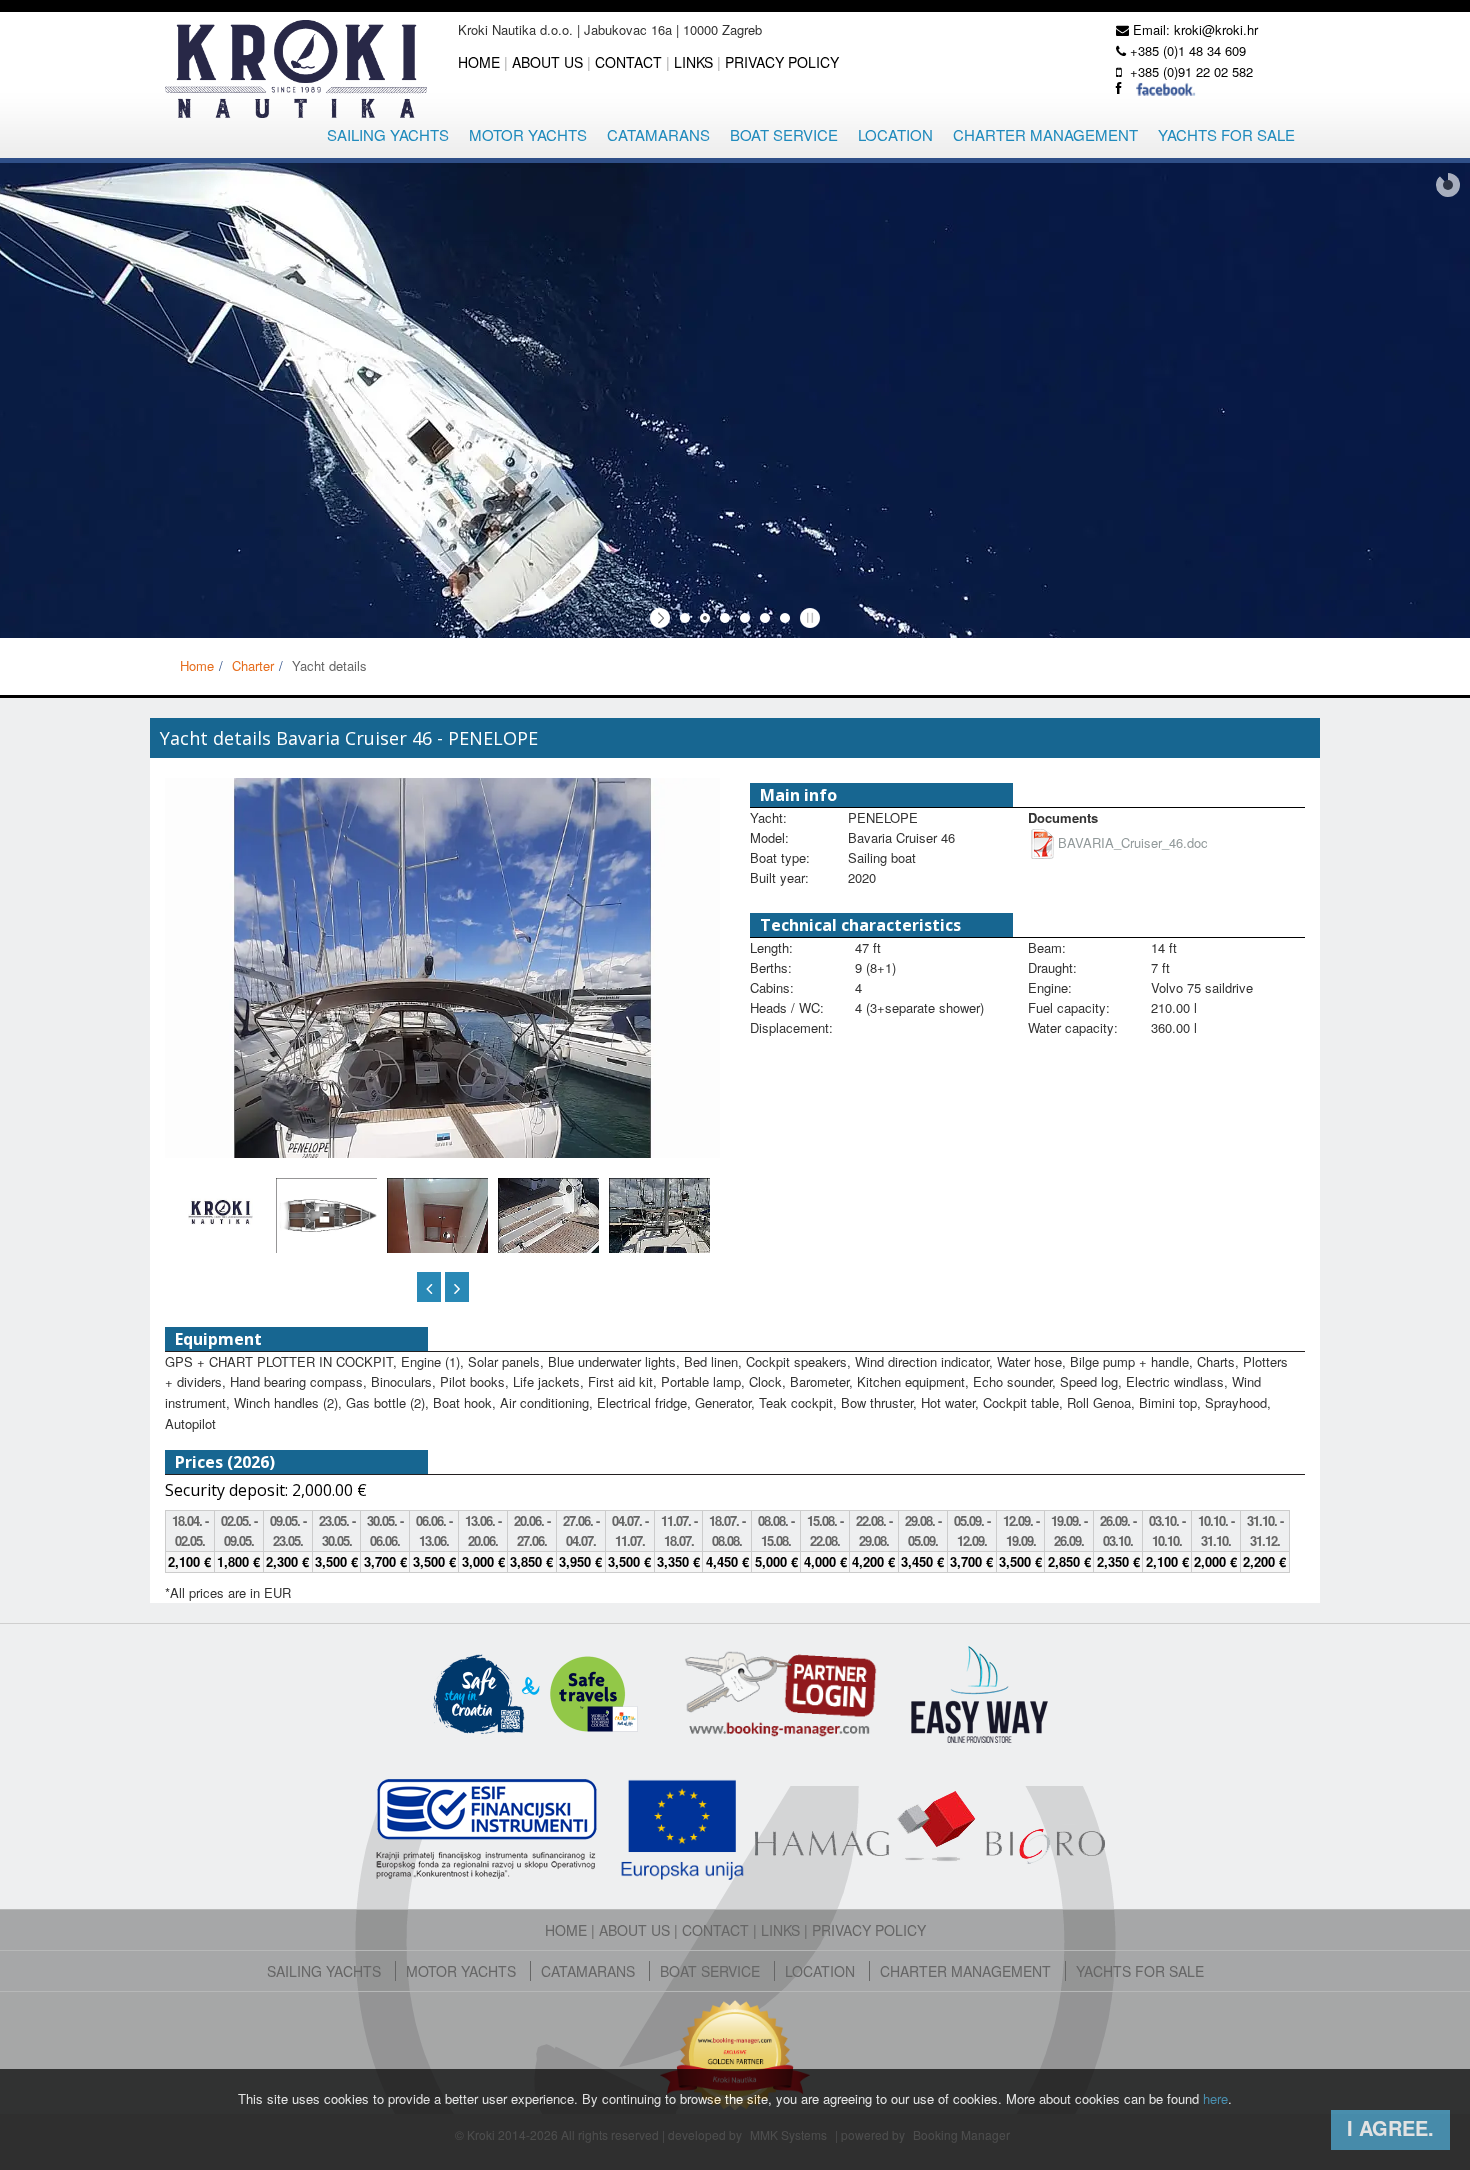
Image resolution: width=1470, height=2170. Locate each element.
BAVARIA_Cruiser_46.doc (1133, 842)
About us (547, 62)
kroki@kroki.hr (1216, 29)
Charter (253, 665)
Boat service (784, 134)
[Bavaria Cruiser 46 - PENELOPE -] (437, 1245)
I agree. (1390, 2127)
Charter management (1045, 134)
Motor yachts (528, 134)
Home (479, 62)
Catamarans (658, 134)
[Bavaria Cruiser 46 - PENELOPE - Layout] (326, 1213)
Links (693, 62)
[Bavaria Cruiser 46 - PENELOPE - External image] (442, 986)
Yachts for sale (1226, 134)
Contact (628, 62)
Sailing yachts (388, 134)
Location (895, 134)
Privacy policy (782, 62)
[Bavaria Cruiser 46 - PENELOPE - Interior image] (220, 1209)
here (1215, 2098)
